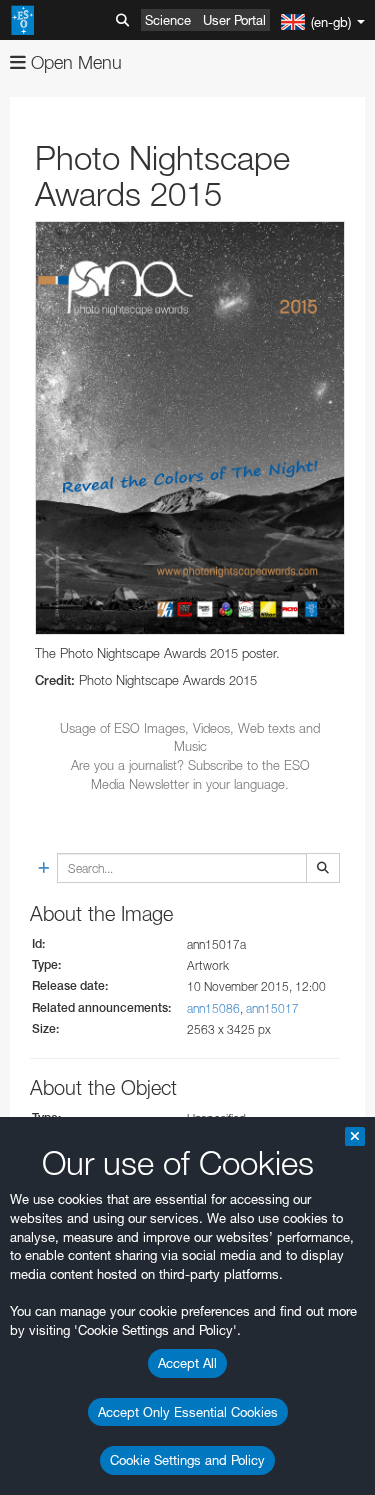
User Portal (234, 20)
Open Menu (74, 62)
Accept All (187, 1363)
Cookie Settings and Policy (187, 1460)
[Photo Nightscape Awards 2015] (190, 427)
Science (168, 20)
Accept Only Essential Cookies (188, 1412)
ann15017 (272, 1008)
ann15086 (213, 1008)
